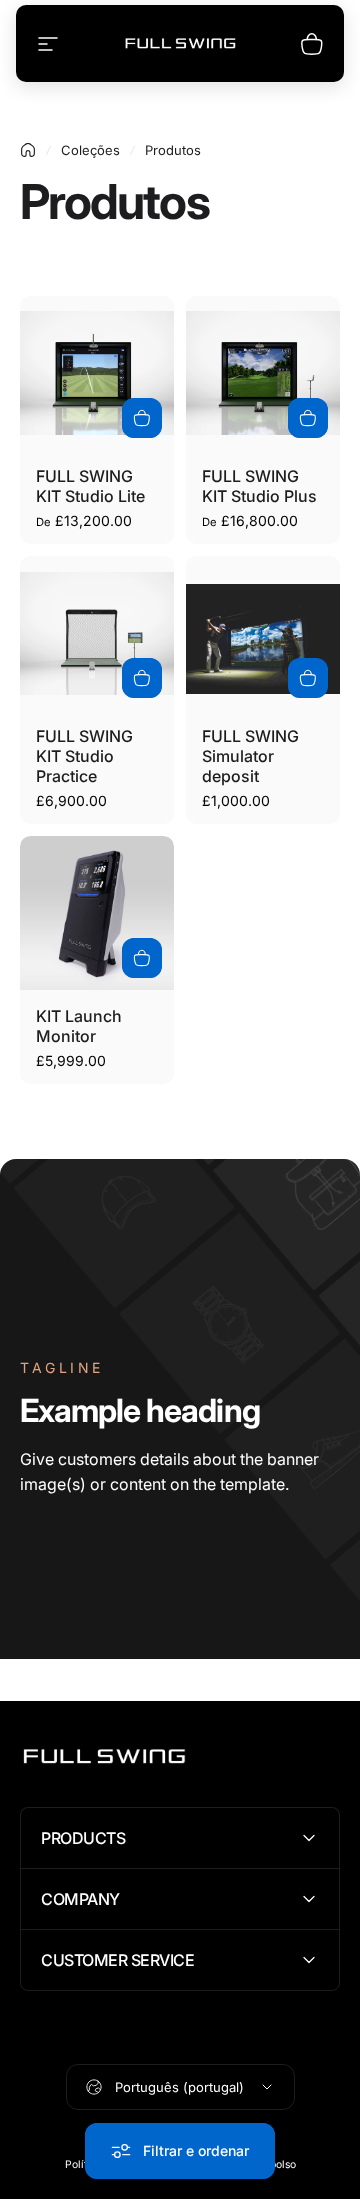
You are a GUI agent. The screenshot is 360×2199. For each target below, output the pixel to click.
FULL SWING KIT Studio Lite (90, 486)
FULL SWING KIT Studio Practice (84, 756)
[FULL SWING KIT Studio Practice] (97, 633)
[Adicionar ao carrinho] (142, 678)
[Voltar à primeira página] (28, 150)
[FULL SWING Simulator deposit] (263, 633)
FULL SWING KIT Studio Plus (259, 486)
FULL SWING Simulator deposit (250, 756)
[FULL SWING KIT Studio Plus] (263, 373)
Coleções (90, 150)
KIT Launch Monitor (79, 1026)
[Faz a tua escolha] (142, 418)
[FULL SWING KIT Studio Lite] (97, 373)
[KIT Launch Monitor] (97, 913)
